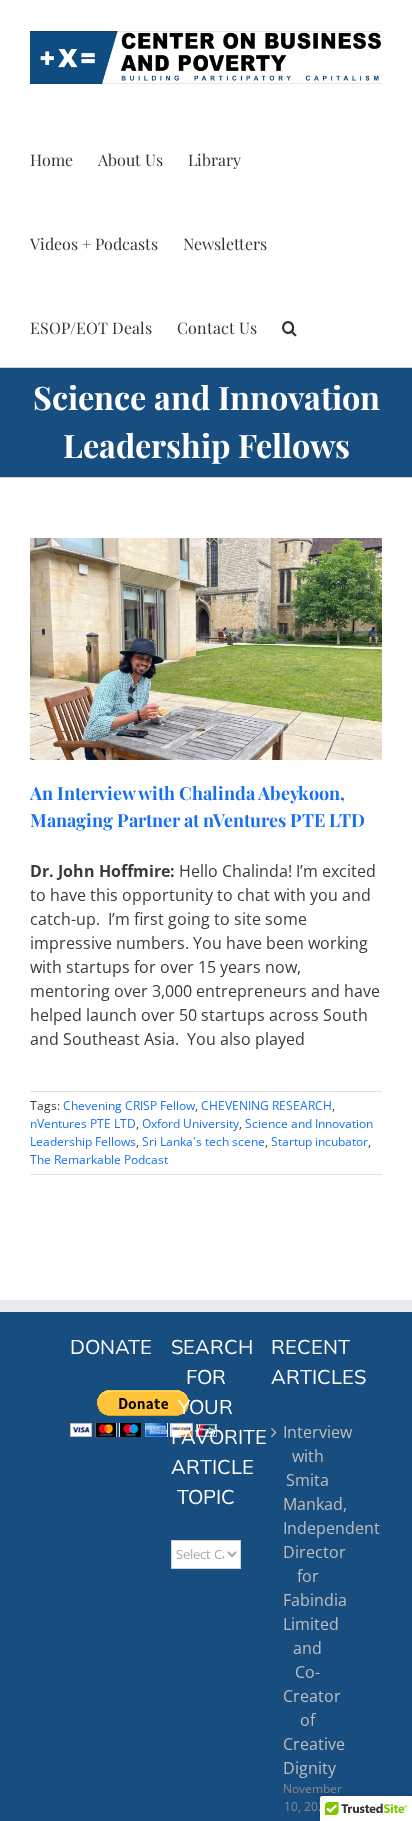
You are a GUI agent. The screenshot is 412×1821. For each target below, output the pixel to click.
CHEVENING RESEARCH (266, 1105)
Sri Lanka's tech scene (203, 1141)
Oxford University (190, 1123)
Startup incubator (319, 1141)
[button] (289, 325)
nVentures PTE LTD (83, 1123)
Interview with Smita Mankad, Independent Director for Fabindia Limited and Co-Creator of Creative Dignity (307, 1600)
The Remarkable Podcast (99, 1159)
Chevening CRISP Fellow (129, 1105)
